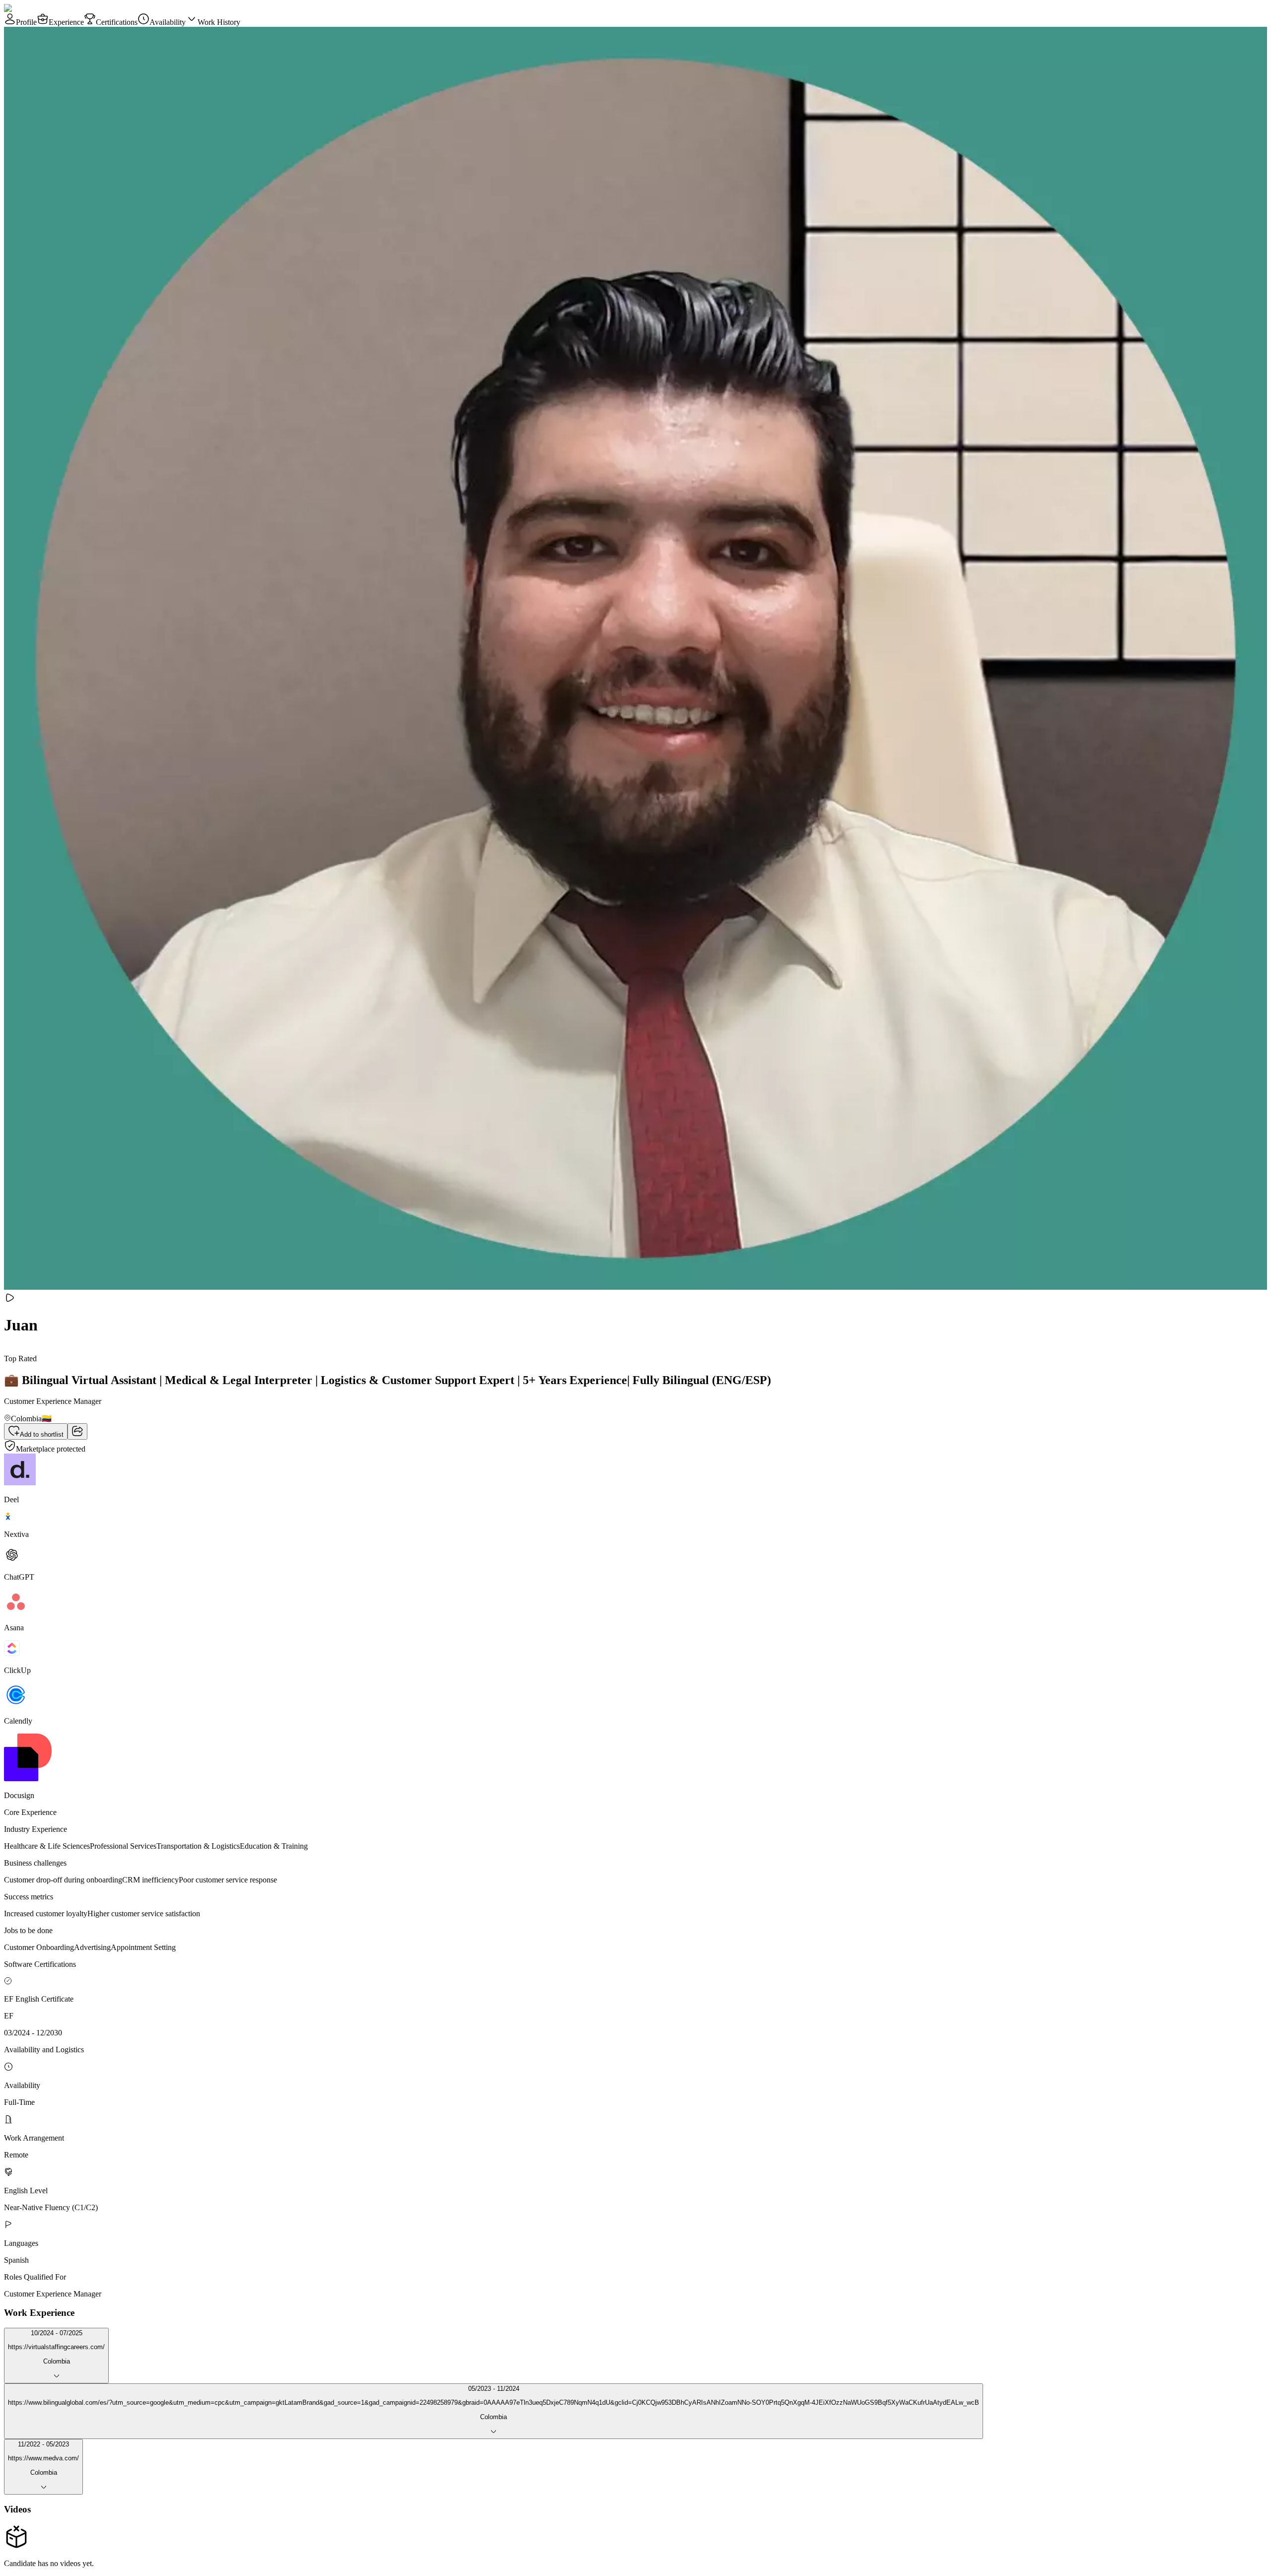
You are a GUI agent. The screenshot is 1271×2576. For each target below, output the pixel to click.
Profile (26, 22)
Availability (168, 22)
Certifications (117, 22)
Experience (66, 22)
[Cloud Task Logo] (35, 8)
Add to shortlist (42, 1434)
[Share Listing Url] (77, 1431)
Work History (219, 22)
